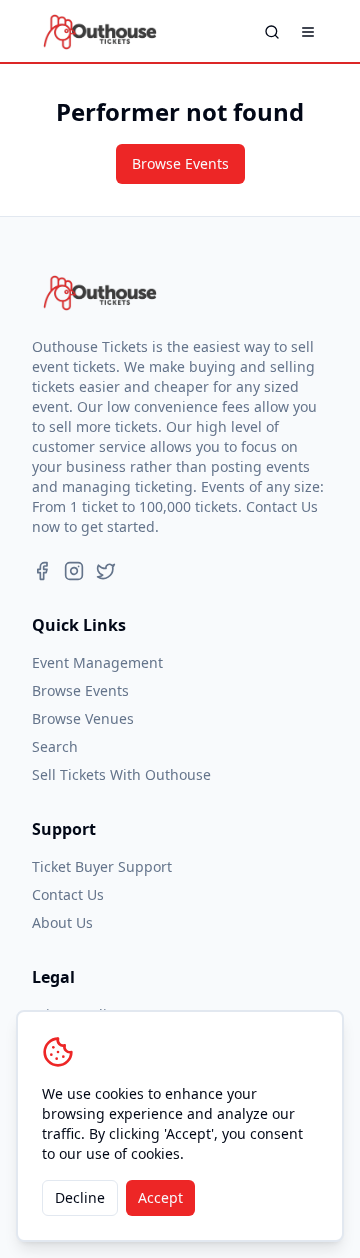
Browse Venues (83, 718)
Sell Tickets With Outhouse (121, 774)
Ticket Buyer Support (102, 866)
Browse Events (180, 163)
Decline (80, 1197)
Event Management (97, 662)
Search (55, 746)
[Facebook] (42, 571)
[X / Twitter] (106, 571)
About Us (62, 922)
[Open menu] (308, 32)
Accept (160, 1197)
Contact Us (68, 894)
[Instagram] (74, 571)
